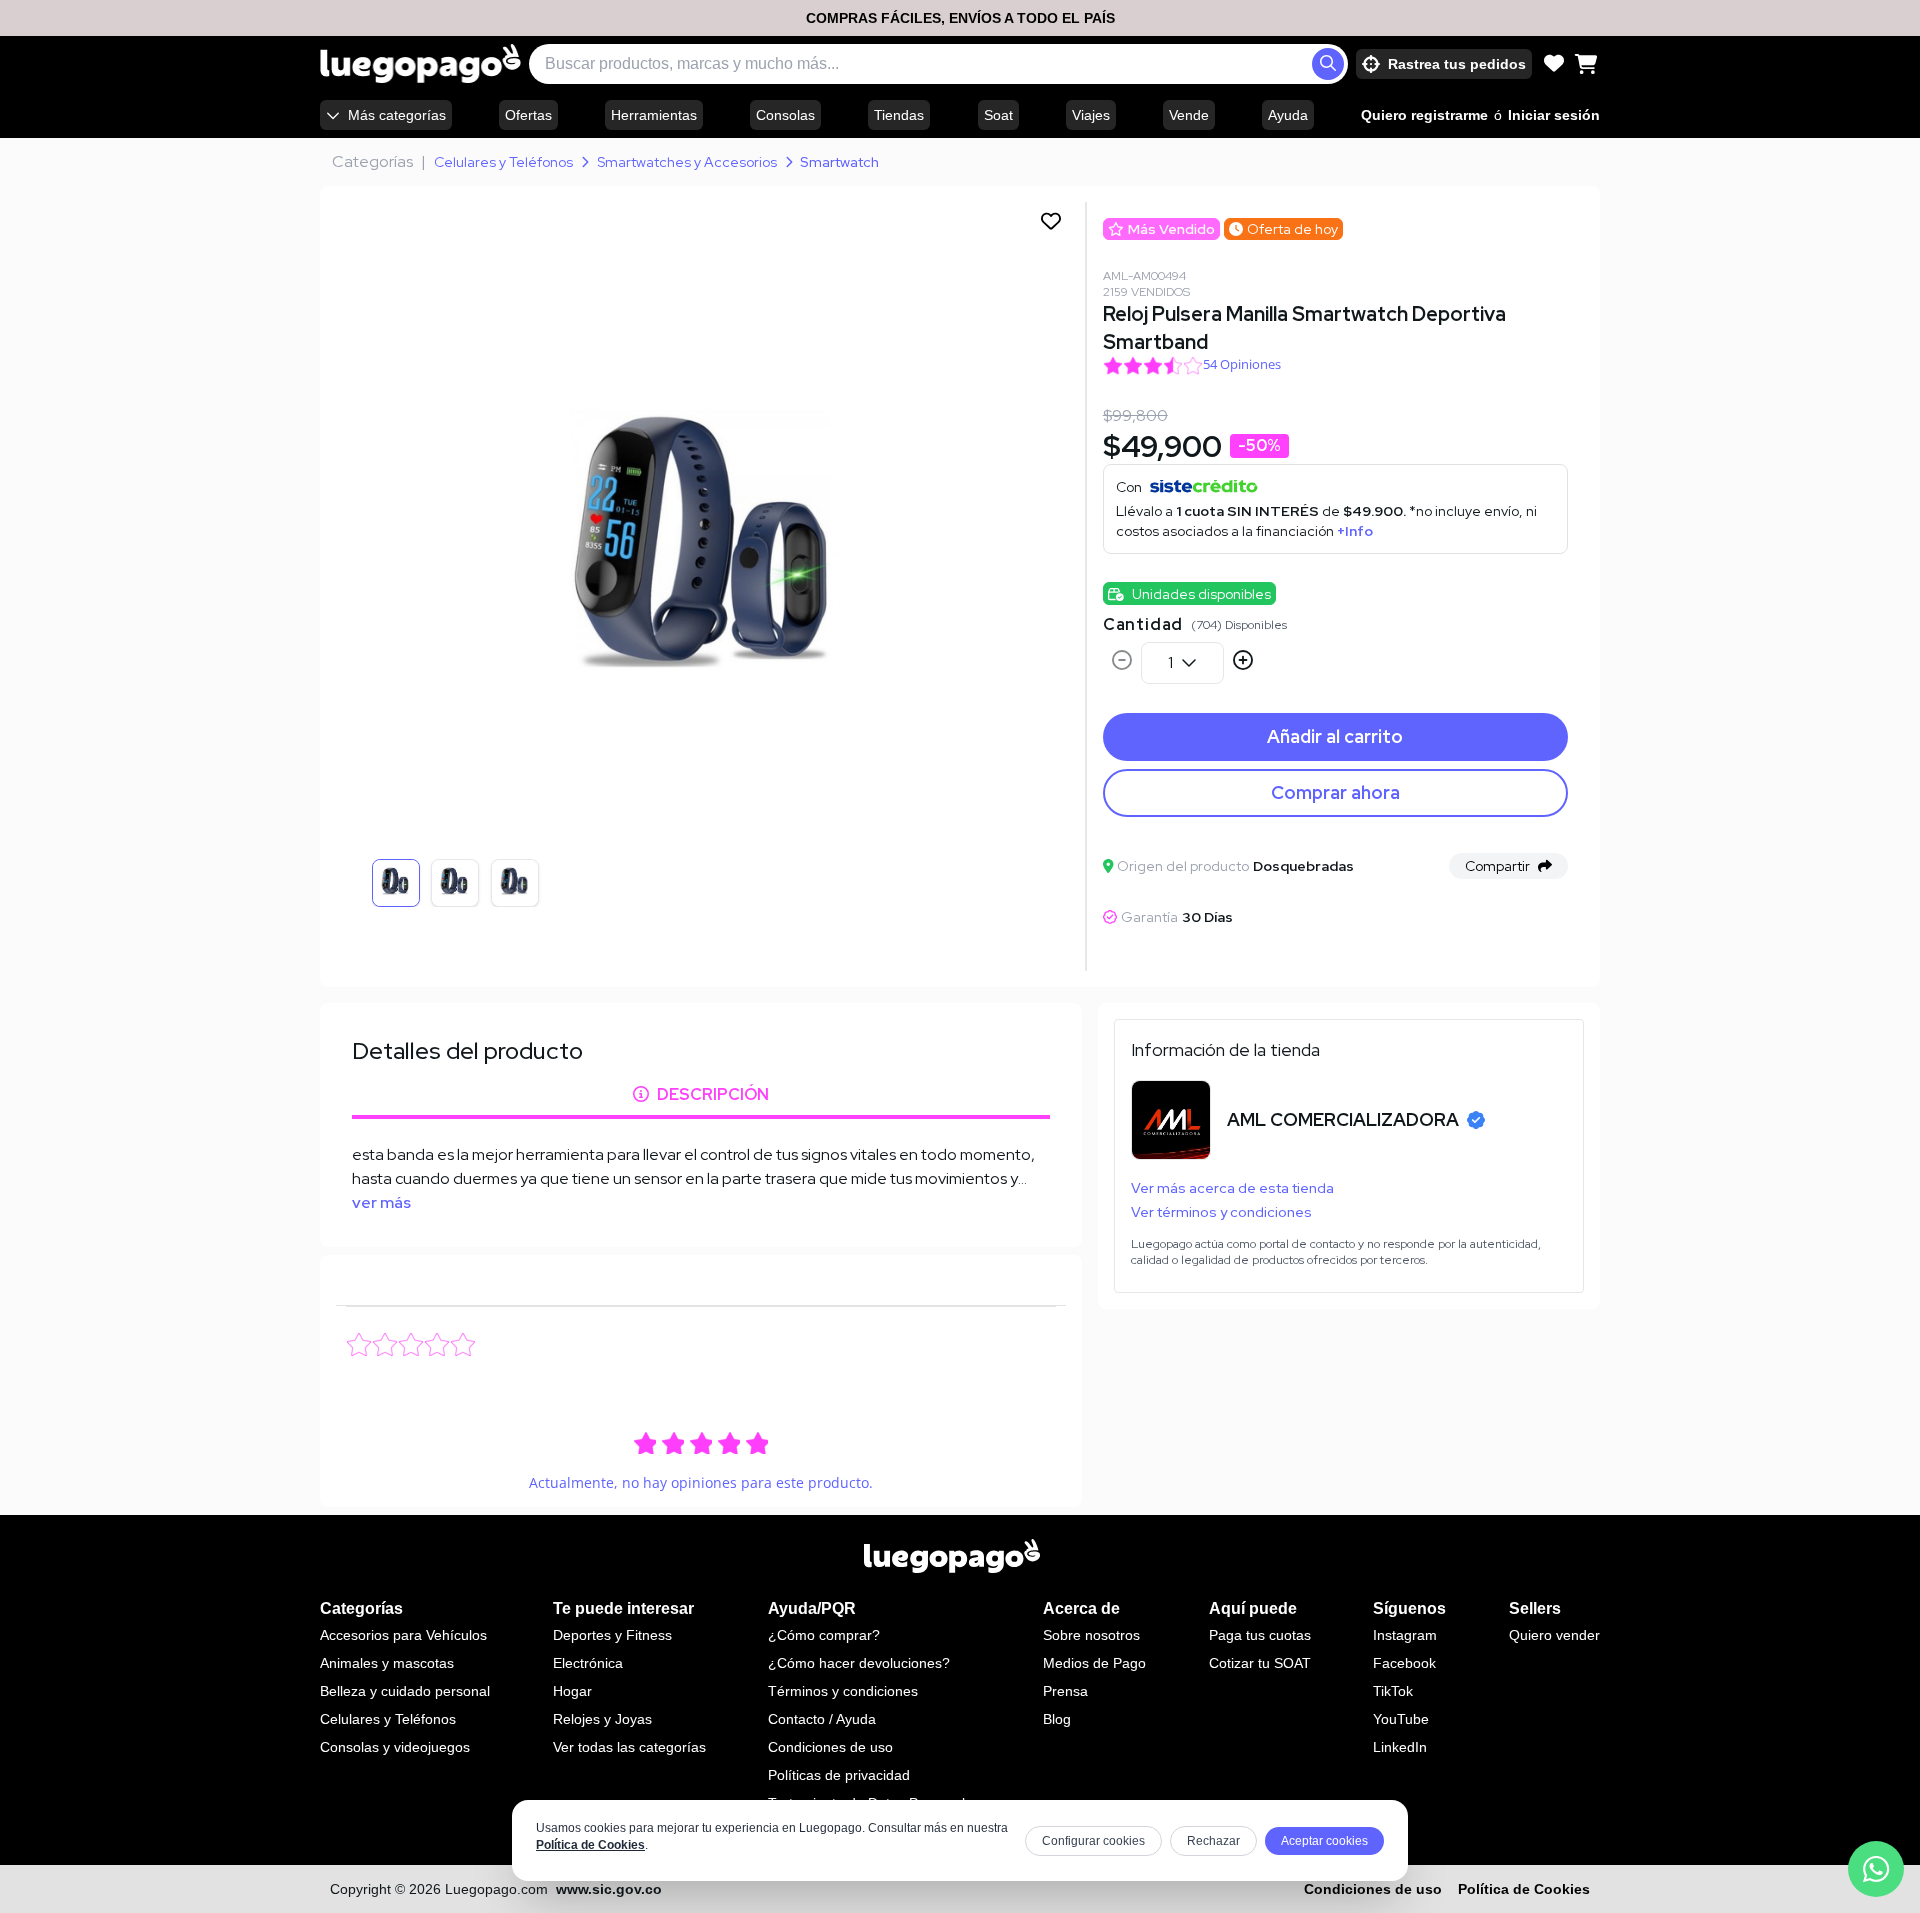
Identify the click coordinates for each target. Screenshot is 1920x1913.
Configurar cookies (1093, 1841)
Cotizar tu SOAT (1260, 1663)
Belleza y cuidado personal (405, 1691)
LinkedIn (1400, 1747)
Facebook (1404, 1663)
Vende (1189, 115)
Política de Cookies (590, 1845)
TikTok (1393, 1691)
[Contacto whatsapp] (1876, 1869)
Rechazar (1213, 1841)
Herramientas (654, 115)
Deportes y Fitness (612, 1635)
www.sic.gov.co (609, 1889)
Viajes (1091, 115)
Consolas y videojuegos (395, 1747)
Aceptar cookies (1324, 1841)
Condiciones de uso (830, 1747)
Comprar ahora (1335, 792)
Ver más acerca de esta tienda (1232, 1188)
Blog (1057, 1719)
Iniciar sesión (1554, 115)
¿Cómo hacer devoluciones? (859, 1663)
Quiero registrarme (1424, 115)
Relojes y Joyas (602, 1719)
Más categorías (397, 115)
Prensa (1065, 1691)
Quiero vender (1554, 1635)
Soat (998, 115)
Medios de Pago (1094, 1663)
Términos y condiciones (843, 1691)
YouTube (1401, 1719)
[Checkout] (1586, 64)
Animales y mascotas (387, 1663)
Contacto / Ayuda (822, 1719)
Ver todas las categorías (629, 1747)
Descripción (713, 1094)
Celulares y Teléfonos (503, 162)
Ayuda (1288, 115)
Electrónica (588, 1663)
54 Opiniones (1242, 364)
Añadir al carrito (1335, 736)
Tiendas (899, 115)
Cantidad (1143, 624)
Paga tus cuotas (1260, 1635)
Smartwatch (839, 162)
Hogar (572, 1691)
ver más (381, 1202)
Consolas (785, 115)
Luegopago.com (496, 1889)
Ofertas (528, 115)
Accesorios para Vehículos (403, 1635)
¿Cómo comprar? (824, 1635)
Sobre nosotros (1091, 1635)
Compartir (1497, 866)
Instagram (1405, 1635)
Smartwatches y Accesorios (687, 162)
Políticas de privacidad (839, 1775)
